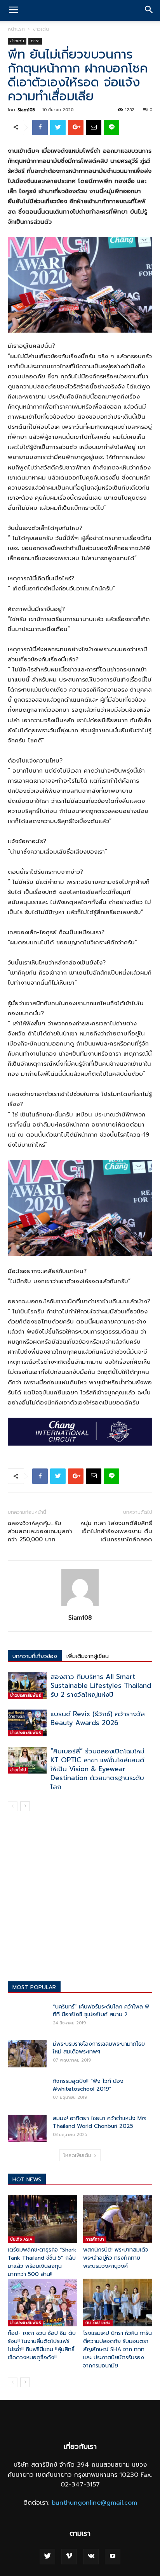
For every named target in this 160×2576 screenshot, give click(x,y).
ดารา (35, 41)
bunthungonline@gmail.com (94, 2503)
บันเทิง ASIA (21, 2239)
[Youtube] (113, 2557)
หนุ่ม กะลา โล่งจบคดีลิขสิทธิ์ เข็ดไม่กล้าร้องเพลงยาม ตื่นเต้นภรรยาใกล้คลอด (116, 1531)
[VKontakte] (91, 2557)
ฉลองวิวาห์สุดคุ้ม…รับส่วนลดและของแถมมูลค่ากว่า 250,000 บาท (40, 1531)
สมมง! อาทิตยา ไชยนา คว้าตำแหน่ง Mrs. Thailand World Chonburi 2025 (100, 2122)
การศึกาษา (95, 2239)
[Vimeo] (69, 2557)
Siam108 (26, 110)
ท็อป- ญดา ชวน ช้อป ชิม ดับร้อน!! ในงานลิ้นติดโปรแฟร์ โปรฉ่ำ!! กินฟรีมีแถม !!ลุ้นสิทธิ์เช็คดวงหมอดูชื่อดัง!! (42, 2345)
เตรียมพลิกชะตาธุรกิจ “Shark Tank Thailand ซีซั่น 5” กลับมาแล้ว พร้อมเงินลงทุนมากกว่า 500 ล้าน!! (42, 2262)
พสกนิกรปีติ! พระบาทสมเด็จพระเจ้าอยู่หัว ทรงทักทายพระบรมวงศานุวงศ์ (116, 2258)
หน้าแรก (16, 29)
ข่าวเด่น (41, 29)
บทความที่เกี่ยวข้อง (35, 1656)
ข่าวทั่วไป (18, 1770)
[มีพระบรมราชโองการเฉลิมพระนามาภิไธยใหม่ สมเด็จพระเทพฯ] (27, 2054)
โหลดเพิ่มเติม (77, 2155)
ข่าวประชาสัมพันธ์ (25, 1695)
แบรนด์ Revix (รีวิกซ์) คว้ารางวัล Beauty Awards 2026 (98, 1718)
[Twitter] (47, 2557)
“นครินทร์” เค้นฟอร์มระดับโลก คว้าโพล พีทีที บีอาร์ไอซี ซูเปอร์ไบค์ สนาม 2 (101, 2011)
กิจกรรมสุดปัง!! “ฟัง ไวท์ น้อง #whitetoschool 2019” (88, 2085)
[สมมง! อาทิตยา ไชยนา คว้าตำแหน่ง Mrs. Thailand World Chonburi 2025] (27, 2128)
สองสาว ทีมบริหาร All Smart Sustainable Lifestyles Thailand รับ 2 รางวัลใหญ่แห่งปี (101, 1686)
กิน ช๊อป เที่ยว (98, 2323)
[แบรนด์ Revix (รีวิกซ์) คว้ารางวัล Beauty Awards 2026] (27, 1723)
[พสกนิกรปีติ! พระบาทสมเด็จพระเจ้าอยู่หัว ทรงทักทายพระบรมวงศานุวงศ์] (118, 2219)
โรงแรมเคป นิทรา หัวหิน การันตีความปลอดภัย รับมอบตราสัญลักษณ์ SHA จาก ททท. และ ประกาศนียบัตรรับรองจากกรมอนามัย (117, 2349)
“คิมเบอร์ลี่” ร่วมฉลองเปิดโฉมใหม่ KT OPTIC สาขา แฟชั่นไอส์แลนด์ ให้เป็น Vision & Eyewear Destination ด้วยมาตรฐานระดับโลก (97, 1769)
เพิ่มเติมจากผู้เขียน (88, 1656)
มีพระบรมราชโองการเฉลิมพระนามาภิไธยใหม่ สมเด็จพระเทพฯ (99, 2048)
